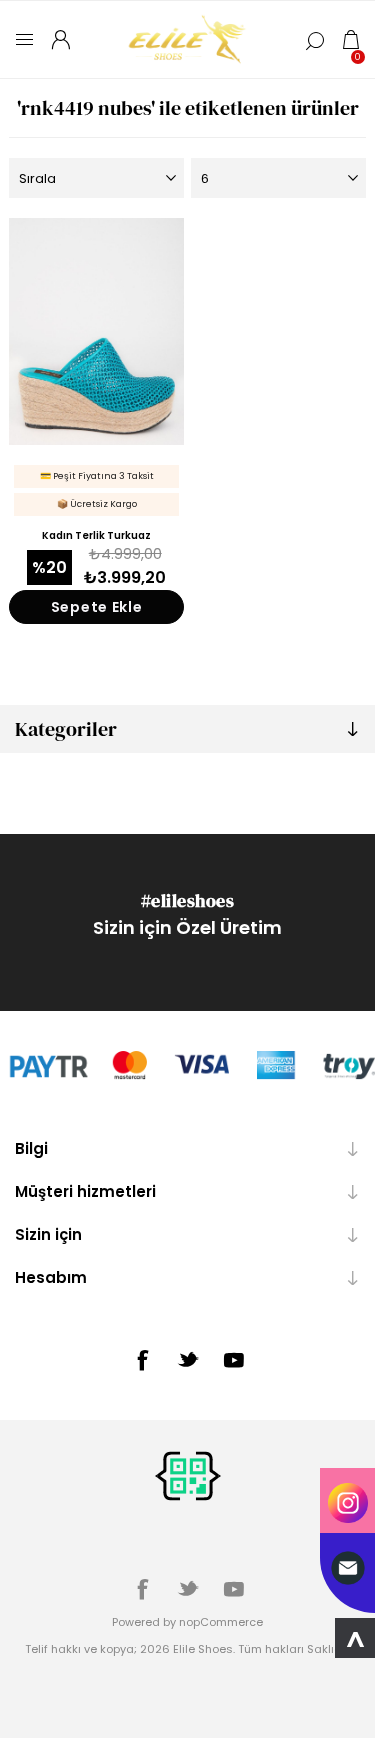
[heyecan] (188, 1359)
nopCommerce (221, 1622)
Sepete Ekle (97, 607)
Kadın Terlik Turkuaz (96, 535)
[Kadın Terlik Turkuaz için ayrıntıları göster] (96, 331)
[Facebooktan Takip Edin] (142, 1360)
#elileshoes (188, 900)
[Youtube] (234, 1360)
